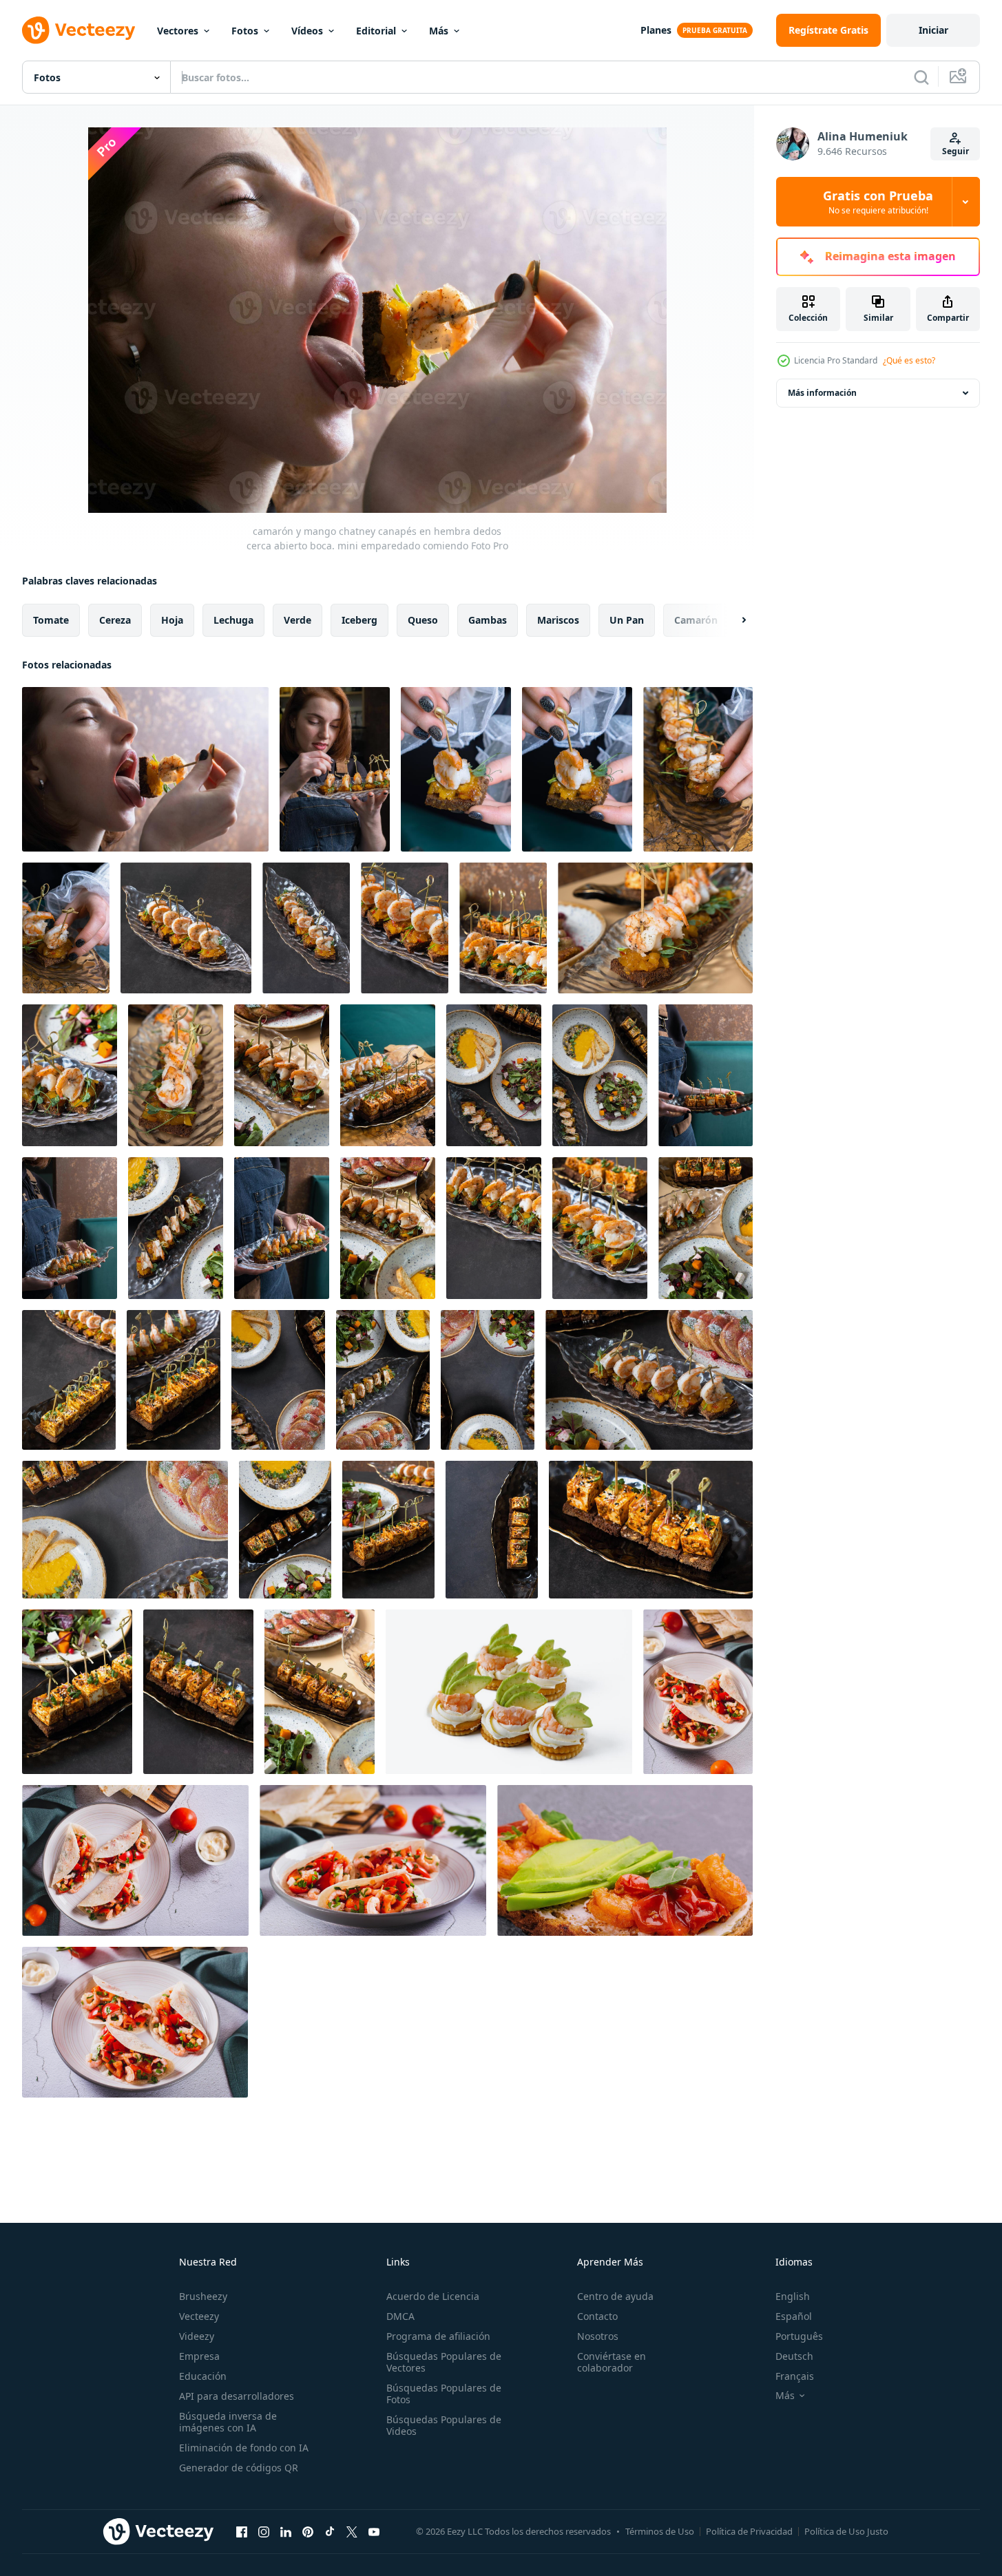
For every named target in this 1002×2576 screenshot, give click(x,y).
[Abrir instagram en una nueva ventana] (264, 2531)
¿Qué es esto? (909, 360)
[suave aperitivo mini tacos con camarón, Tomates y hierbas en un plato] (135, 2022)
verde (298, 620)
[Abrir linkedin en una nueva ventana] (286, 2531)
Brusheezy (203, 2296)
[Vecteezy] (79, 30)
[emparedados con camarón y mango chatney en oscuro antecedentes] (503, 928)
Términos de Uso (660, 2531)
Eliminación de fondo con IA (244, 2448)
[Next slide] (732, 620)
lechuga (233, 620)
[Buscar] (921, 77)
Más (439, 31)
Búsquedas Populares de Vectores (444, 2362)
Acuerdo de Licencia (433, 2296)
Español (794, 2316)
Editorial (376, 31)
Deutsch (794, 2356)
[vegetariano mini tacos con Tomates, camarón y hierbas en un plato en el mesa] (373, 1860)
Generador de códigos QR (239, 2468)
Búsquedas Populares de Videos (444, 2425)
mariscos (558, 620)
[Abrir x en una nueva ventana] (352, 2531)
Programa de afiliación (438, 2336)
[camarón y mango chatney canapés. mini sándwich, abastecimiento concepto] (186, 928)
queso (423, 620)
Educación (203, 2376)
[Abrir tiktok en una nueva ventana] (330, 2531)
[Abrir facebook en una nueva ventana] (242, 2531)
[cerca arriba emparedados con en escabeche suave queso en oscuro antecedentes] (77, 1692)
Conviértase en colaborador (612, 2362)
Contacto (597, 2316)
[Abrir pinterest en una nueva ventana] (308, 2531)
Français (795, 2376)
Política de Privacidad (749, 2531)
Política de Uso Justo (846, 2531)
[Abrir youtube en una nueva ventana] (374, 2531)
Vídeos (307, 31)
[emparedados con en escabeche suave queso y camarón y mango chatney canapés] (69, 1380)
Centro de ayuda (615, 2296)
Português (799, 2336)
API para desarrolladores (237, 2396)
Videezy (197, 2336)
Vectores (178, 31)
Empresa (199, 2356)
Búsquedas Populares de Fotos (444, 2394)
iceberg (359, 620)
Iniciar (933, 30)
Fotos (245, 31)
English (793, 2296)
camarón (696, 620)
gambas (488, 620)
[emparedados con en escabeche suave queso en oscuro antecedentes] (492, 1530)
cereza (115, 620)
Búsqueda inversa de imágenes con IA (228, 2422)
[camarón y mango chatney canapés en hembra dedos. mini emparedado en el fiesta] (456, 769)
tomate (51, 620)
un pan (627, 620)
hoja (172, 620)
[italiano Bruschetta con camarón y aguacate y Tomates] (625, 1860)
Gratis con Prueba (878, 202)
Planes (656, 30)
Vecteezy (199, 2316)
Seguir (956, 151)
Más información (822, 393)
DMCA (400, 2316)
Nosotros (598, 2336)
